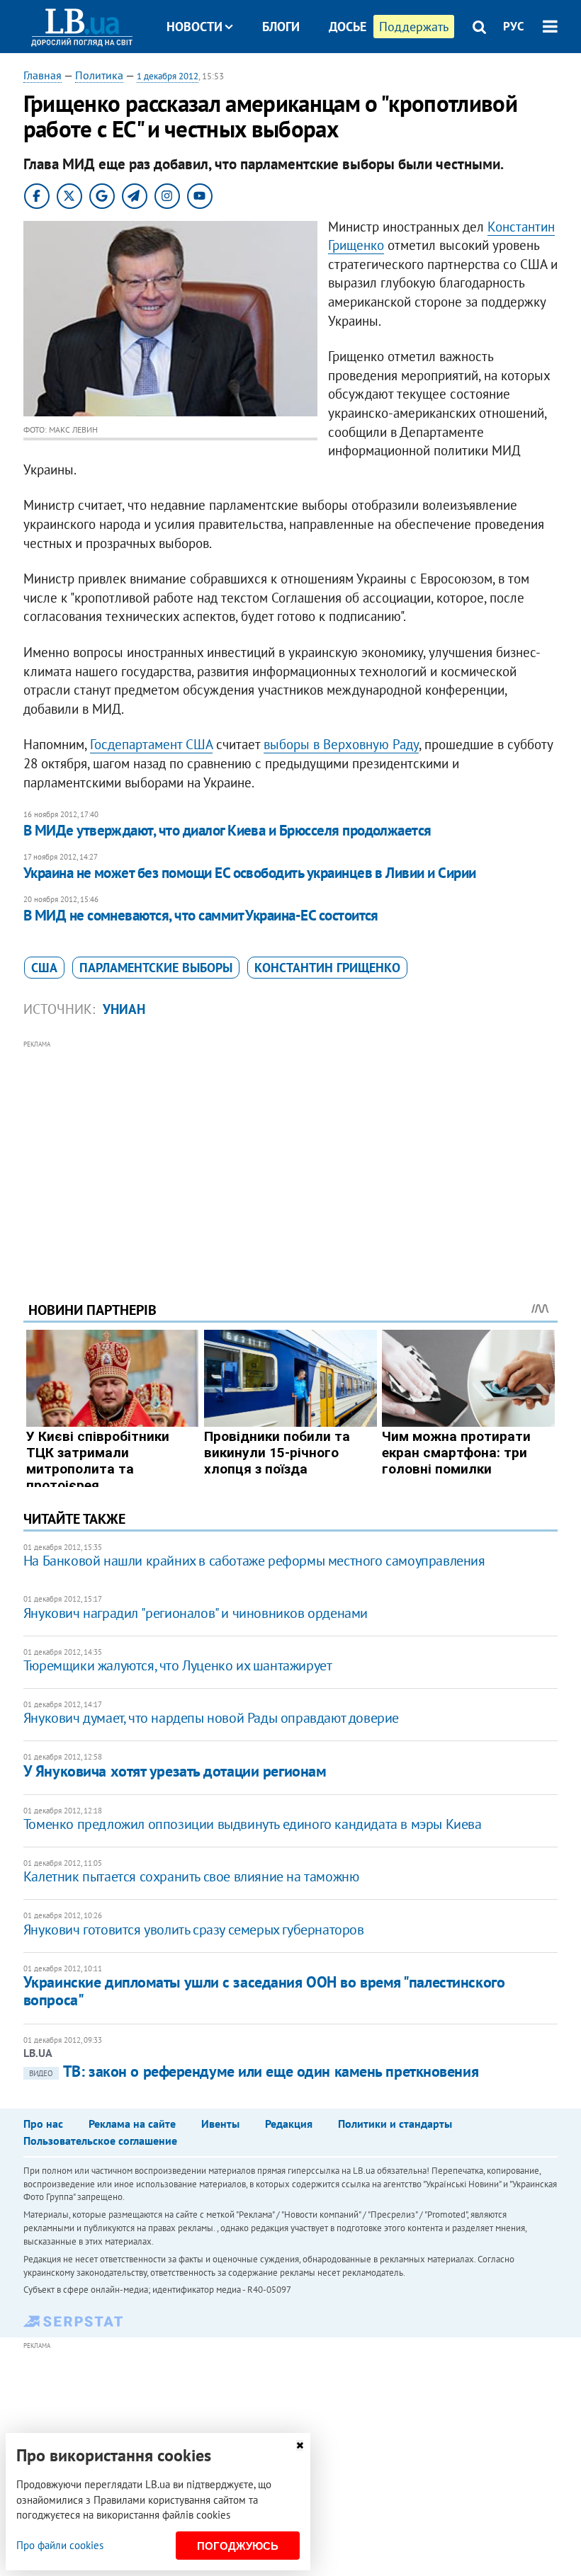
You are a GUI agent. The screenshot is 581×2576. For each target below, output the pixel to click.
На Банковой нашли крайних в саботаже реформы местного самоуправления (254, 1561)
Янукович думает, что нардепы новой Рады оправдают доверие (211, 1718)
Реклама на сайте (132, 2124)
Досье (348, 27)
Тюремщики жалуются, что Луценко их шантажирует (178, 1665)
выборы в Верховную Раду (341, 744)
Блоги (281, 27)
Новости (194, 27)
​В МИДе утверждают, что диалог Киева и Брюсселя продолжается (227, 830)
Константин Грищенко (327, 968)
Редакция (289, 2124)
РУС (514, 26)
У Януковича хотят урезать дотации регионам (175, 1771)
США (44, 968)
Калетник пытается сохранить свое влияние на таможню (191, 1876)
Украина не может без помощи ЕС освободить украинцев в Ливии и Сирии (250, 873)
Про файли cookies (60, 2545)
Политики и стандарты (395, 2124)
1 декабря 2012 (168, 76)
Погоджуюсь (238, 2546)
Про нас (43, 2124)
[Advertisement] (290, 1151)
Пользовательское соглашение (100, 2141)
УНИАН (124, 1009)
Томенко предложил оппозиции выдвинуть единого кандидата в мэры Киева (253, 1824)
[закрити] (300, 2445)
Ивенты (220, 2124)
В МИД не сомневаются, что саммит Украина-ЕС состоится (201, 915)
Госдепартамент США (151, 744)
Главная (43, 75)
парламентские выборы (156, 968)
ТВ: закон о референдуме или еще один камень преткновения (254, 2071)
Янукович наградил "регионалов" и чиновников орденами (196, 1613)
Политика (99, 75)
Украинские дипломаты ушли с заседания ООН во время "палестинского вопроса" (264, 1991)
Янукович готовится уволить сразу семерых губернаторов (194, 1930)
